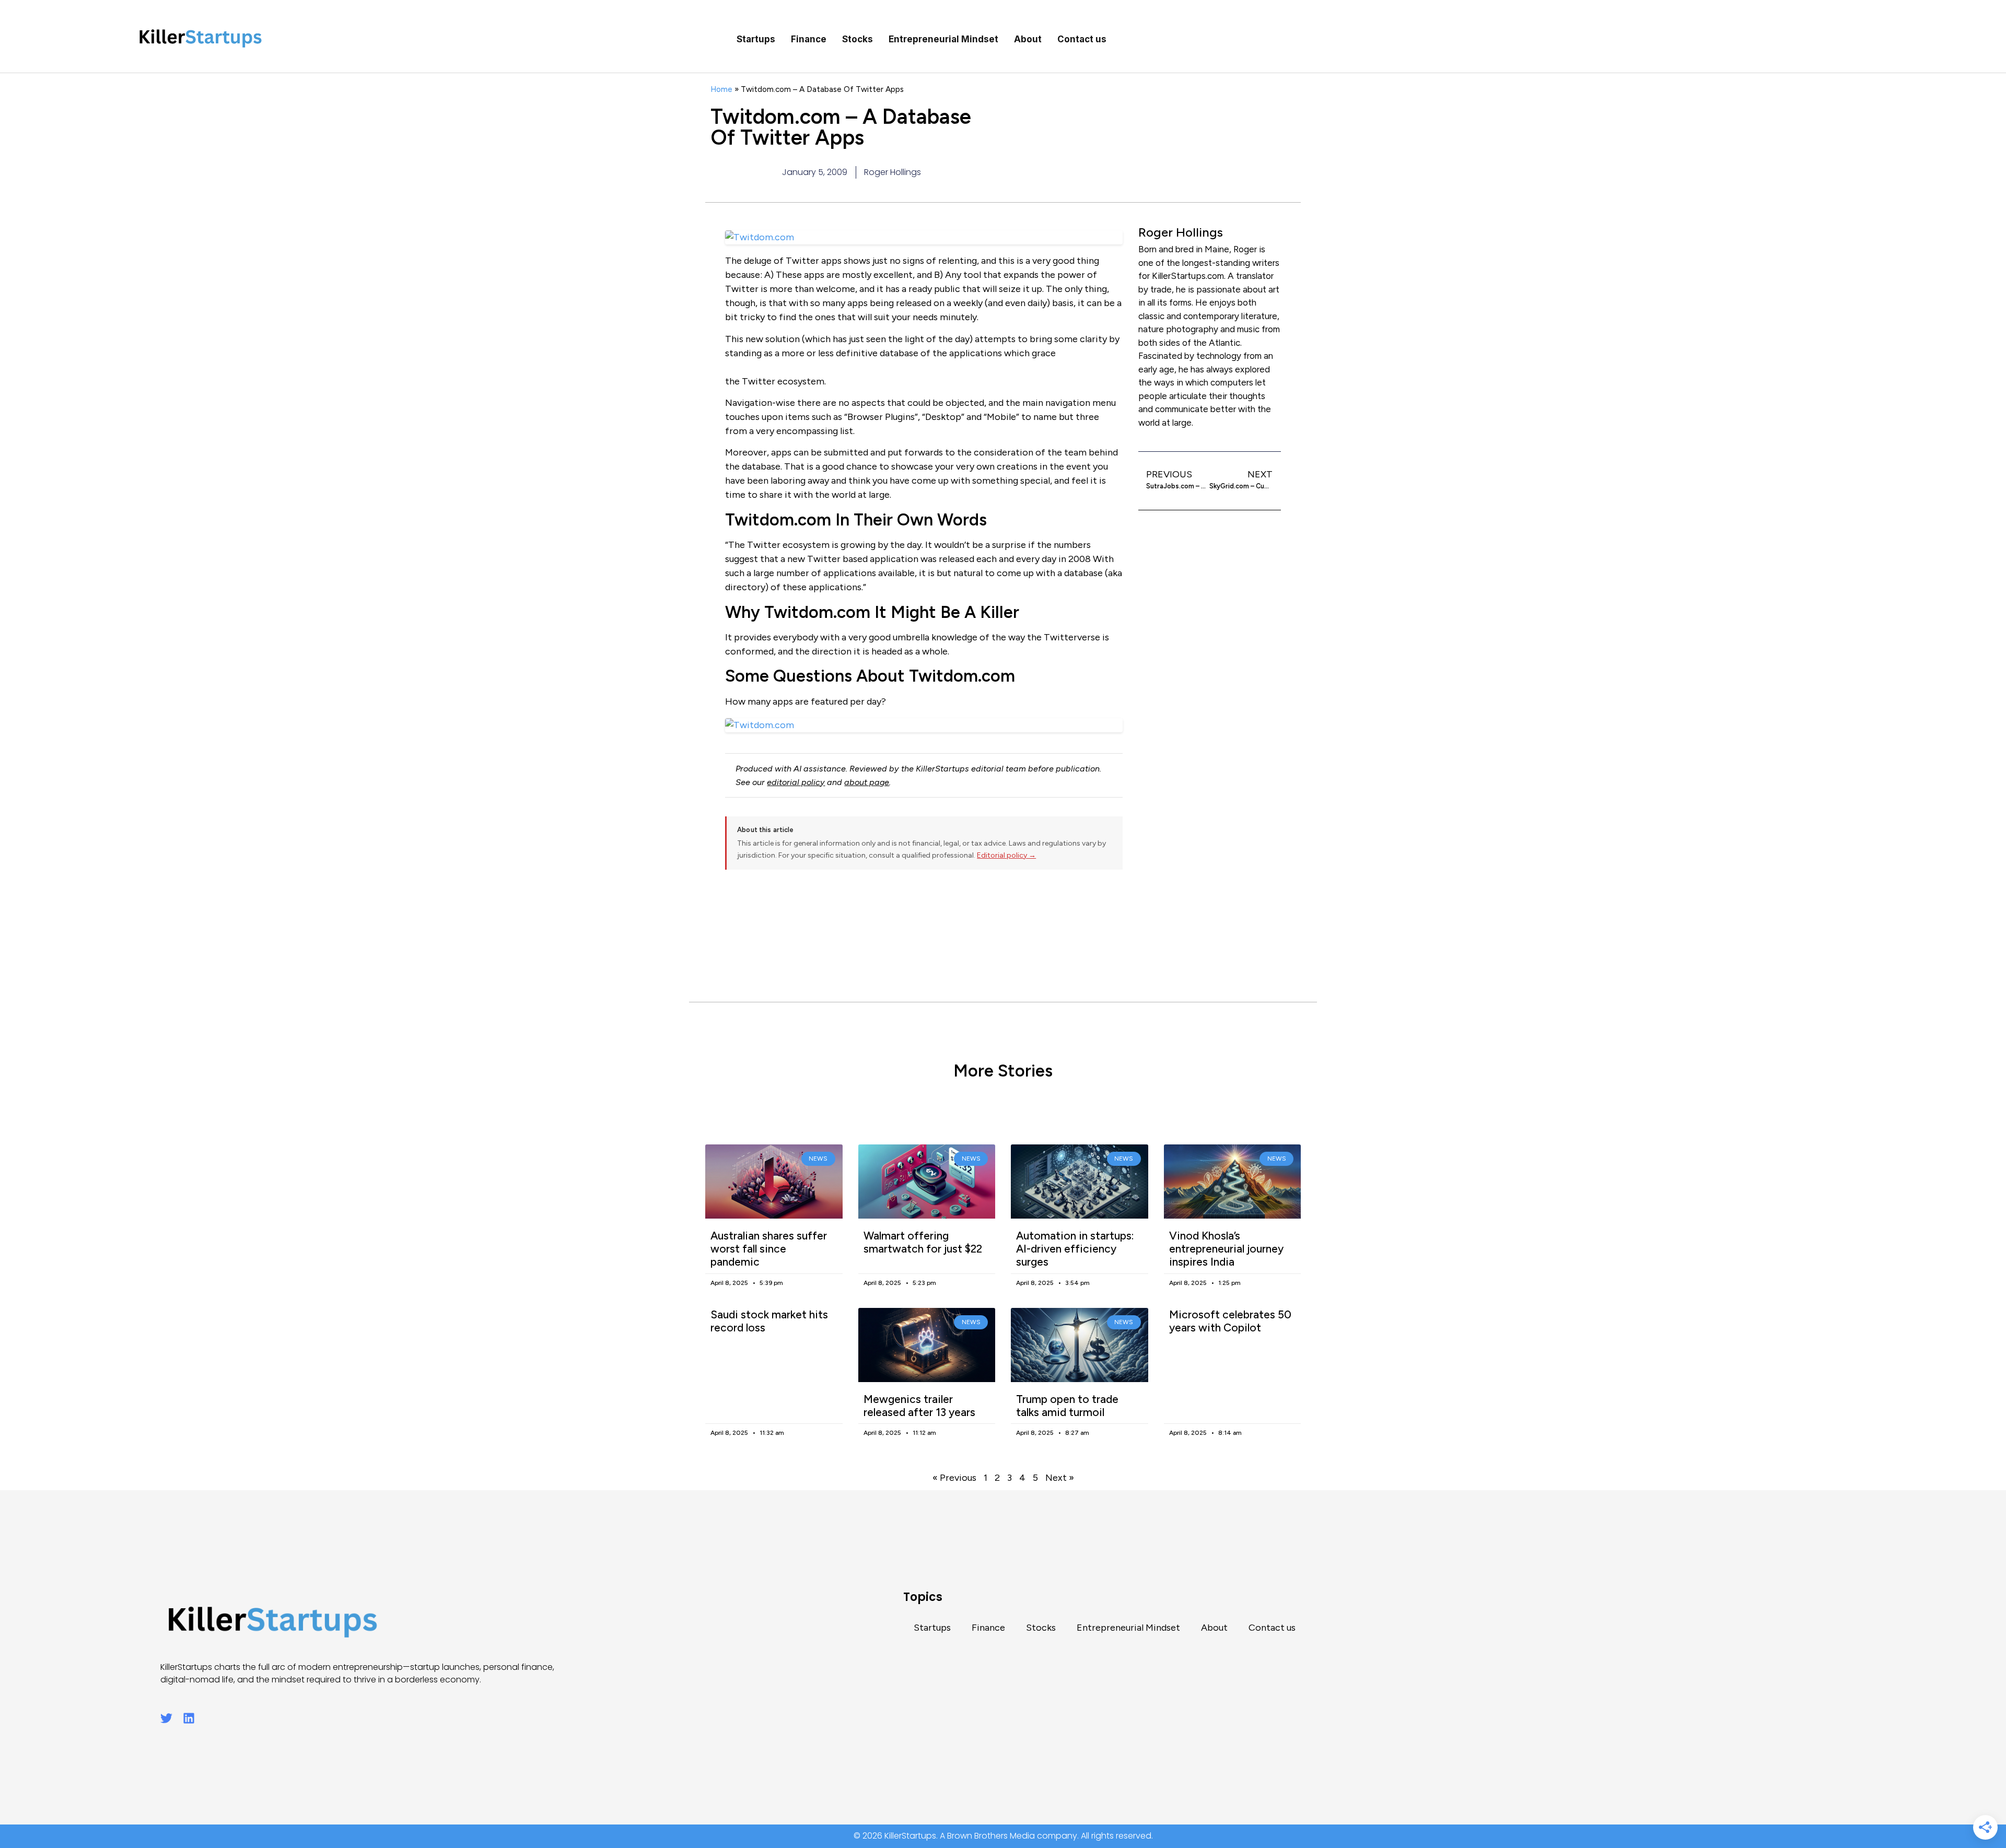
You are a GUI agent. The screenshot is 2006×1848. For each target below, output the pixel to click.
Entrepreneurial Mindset (943, 39)
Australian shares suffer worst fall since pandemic (769, 1249)
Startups (756, 39)
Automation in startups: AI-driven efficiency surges (1075, 1249)
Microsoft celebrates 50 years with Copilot (1230, 1321)
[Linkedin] (189, 1718)
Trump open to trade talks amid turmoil (1067, 1406)
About (1028, 39)
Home (721, 89)
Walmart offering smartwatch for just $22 (923, 1242)
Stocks (858, 39)
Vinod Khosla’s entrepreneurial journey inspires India (1226, 1249)
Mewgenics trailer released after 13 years (919, 1406)
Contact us (1082, 39)
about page (867, 782)
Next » (1060, 1478)
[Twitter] (166, 1718)
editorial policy (796, 782)
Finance (809, 39)
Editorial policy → (1006, 855)
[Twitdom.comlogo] (924, 725)
